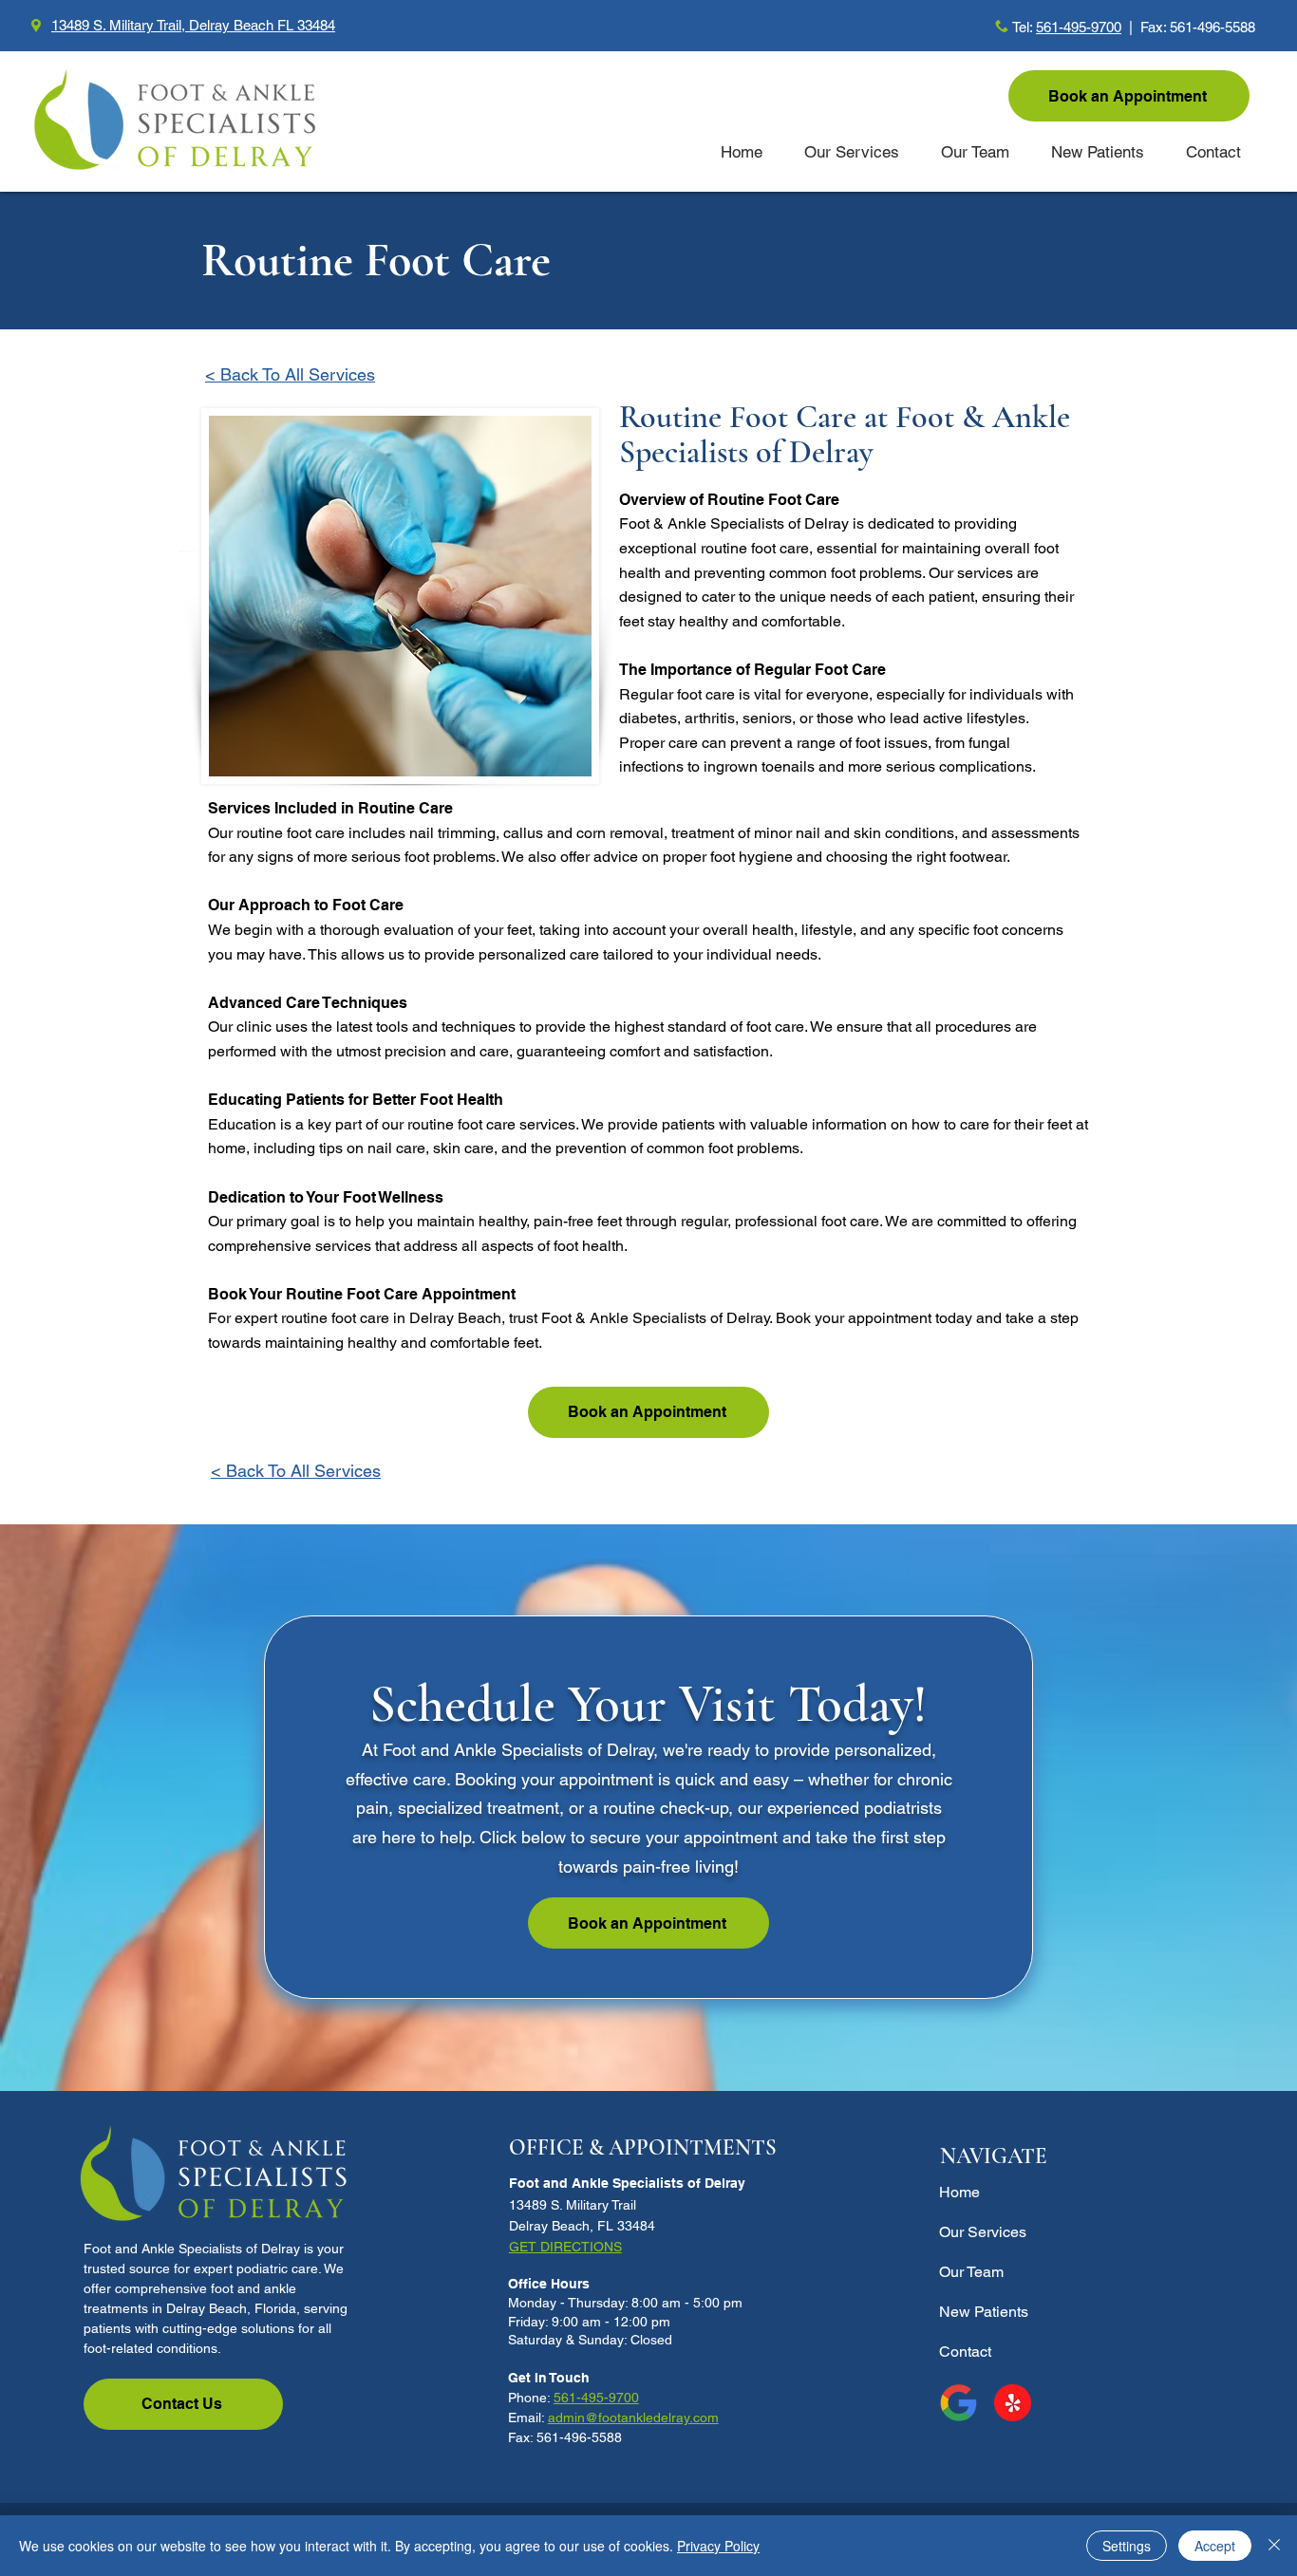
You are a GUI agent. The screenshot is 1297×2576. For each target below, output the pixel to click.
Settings (1127, 2546)
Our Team (971, 2272)
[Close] (1274, 2546)
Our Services (983, 2232)
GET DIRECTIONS (565, 2247)
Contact (965, 2352)
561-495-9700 (1079, 27)
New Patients (984, 2312)
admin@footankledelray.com (633, 2417)
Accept (1215, 2546)
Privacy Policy (718, 2546)
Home (959, 2192)
